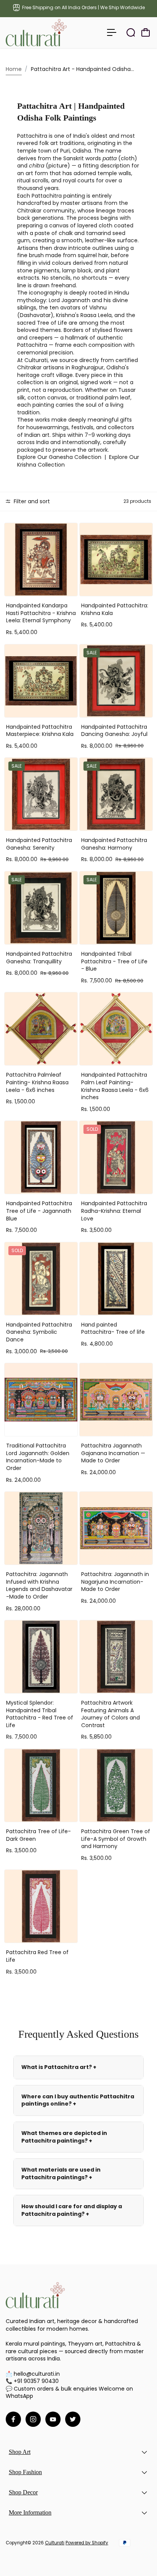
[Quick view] (70, 530)
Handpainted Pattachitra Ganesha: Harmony (114, 844)
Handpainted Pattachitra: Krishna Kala (115, 609)
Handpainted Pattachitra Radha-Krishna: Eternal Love (114, 1211)
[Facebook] (13, 2419)
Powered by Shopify (87, 2543)
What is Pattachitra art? (59, 2067)
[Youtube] (53, 2419)
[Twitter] (73, 2419)
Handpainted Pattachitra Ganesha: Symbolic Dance (39, 1332)
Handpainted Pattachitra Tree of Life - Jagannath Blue (39, 1211)
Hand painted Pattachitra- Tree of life (113, 1328)
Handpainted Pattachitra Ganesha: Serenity (39, 844)
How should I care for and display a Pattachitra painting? (72, 2210)
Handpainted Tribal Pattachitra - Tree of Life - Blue (114, 961)
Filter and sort (31, 501)
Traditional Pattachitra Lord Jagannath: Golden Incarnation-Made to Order (38, 1457)
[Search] (131, 32)
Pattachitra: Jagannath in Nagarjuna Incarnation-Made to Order (115, 1582)
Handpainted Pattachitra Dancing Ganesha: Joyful (114, 731)
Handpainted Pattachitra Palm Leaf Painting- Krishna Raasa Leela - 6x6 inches (115, 1086)
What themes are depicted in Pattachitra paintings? (64, 2137)
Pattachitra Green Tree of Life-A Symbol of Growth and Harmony (116, 1839)
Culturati (55, 2543)
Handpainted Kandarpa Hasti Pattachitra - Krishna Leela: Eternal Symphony (41, 613)
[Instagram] (33, 2419)
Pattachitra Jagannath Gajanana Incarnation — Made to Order (113, 1453)
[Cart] (146, 32)
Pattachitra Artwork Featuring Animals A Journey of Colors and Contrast (111, 1714)
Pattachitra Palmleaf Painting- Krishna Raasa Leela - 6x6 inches (37, 1082)
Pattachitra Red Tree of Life (37, 1956)
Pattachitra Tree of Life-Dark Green (38, 1835)
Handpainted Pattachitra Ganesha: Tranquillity (39, 958)
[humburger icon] (112, 32)
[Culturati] (40, 33)
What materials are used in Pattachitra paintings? (61, 2173)
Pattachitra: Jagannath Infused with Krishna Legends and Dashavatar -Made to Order (39, 1585)
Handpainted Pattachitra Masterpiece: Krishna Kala (40, 731)
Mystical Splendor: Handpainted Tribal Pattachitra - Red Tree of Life (40, 1714)
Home (14, 69)
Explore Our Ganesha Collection (59, 457)
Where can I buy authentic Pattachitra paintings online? (78, 2100)
